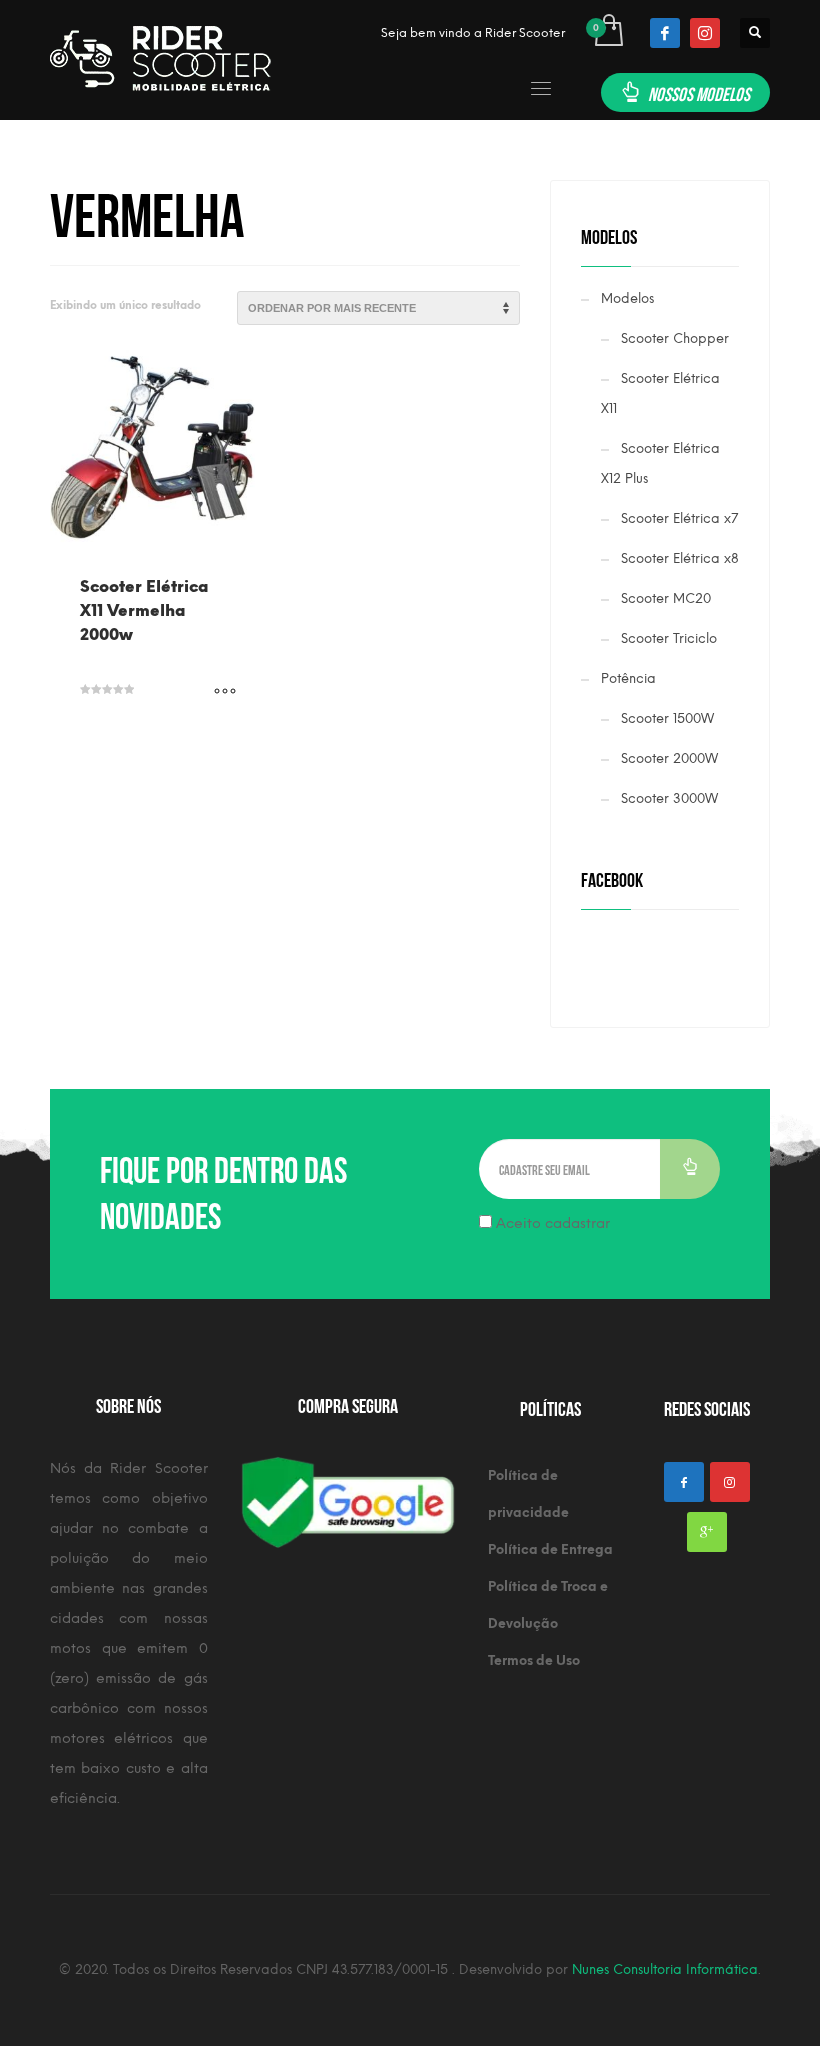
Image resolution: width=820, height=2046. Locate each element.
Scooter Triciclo (669, 638)
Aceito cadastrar (551, 1223)
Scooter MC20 (666, 598)
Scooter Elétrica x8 (680, 558)
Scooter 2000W (669, 758)
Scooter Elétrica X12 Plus (660, 463)
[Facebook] (665, 33)
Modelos (627, 298)
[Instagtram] (730, 1482)
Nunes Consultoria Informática (665, 1969)
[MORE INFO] (225, 692)
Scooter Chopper (675, 338)
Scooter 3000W (669, 798)
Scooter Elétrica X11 (660, 393)
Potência (628, 678)
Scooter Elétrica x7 (679, 518)
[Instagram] (705, 33)
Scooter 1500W (667, 718)
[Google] (707, 1532)
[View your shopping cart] (607, 32)
